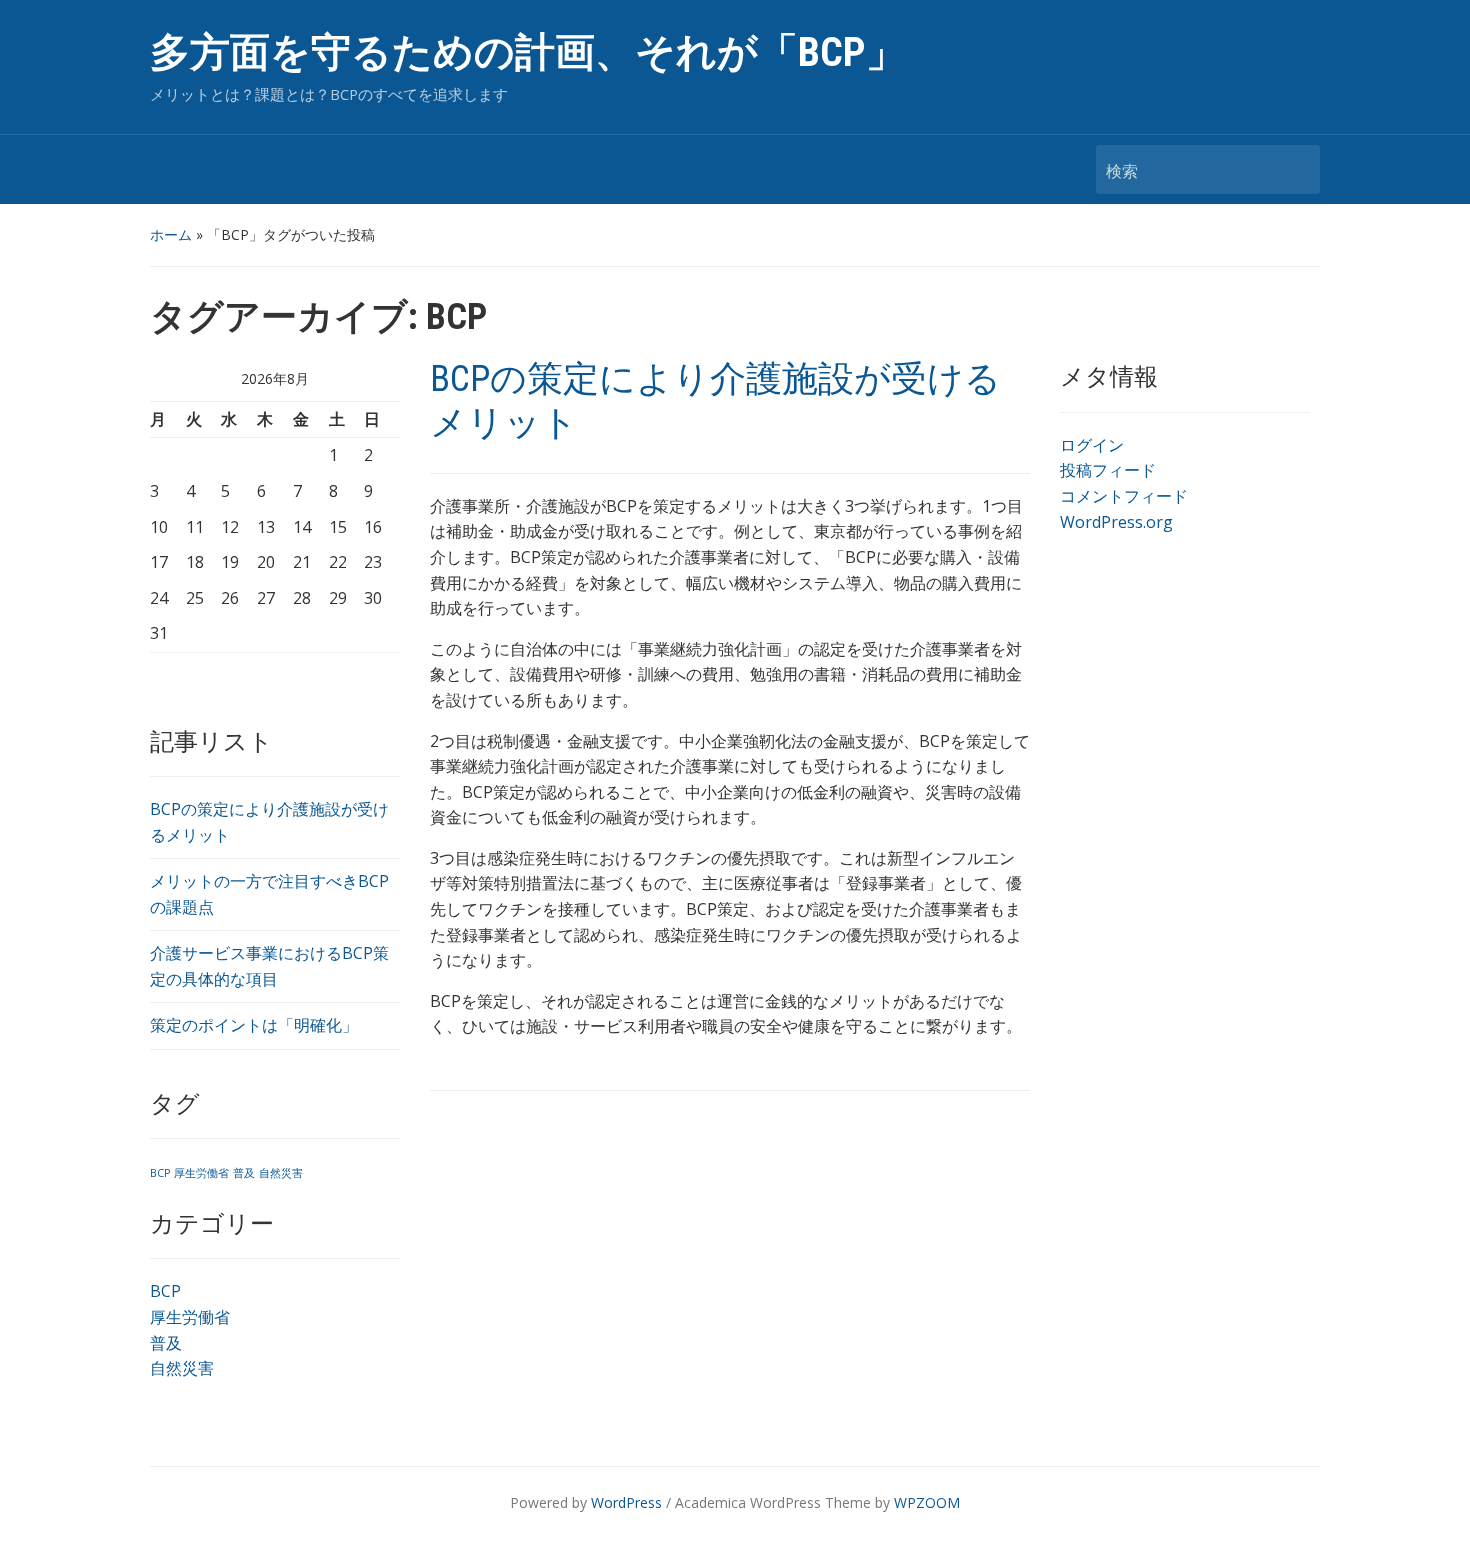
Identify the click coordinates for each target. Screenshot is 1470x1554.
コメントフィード (1124, 496)
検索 (1295, 169)
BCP (160, 1173)
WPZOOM (927, 1502)
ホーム (171, 234)
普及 (244, 1173)
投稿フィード (1108, 470)
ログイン (1092, 445)
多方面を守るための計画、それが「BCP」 (528, 52)
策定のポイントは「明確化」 (254, 1025)
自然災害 (281, 1173)
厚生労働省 (201, 1173)
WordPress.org (1116, 522)
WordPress (626, 1502)
